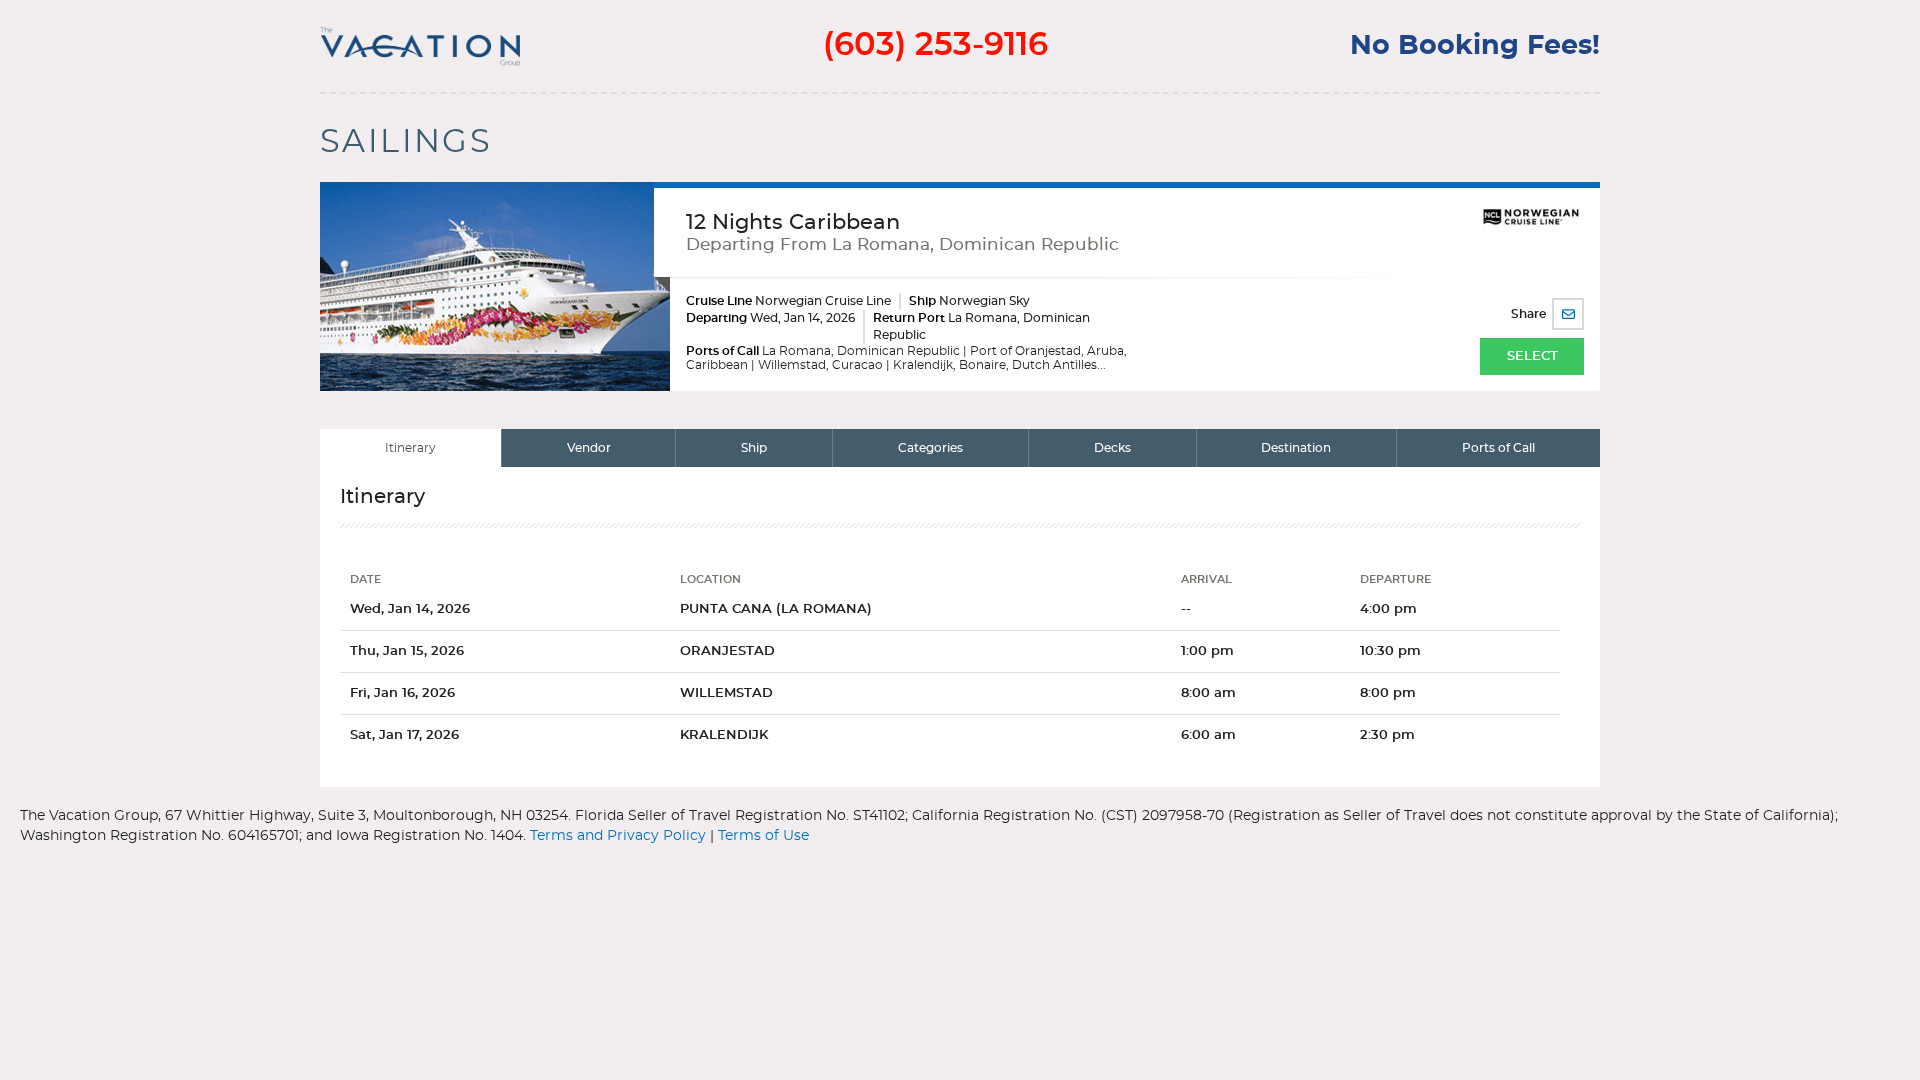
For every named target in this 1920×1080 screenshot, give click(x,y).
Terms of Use (763, 836)
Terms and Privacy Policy (618, 836)
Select (1532, 356)
